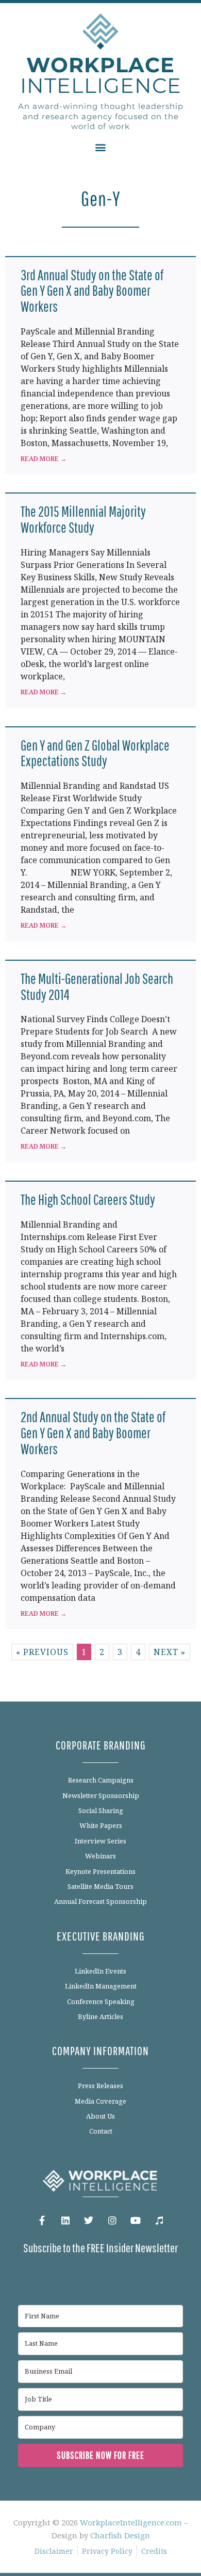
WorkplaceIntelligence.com (131, 2522)
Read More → (44, 459)
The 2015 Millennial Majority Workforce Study (83, 519)
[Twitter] (89, 2221)
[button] (101, 147)
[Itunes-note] (159, 2221)
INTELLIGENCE (101, 75)
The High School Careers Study (88, 1199)
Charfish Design (120, 2535)
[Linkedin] (65, 2221)
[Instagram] (112, 2221)
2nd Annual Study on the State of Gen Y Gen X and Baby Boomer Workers (93, 1433)
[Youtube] (136, 2221)
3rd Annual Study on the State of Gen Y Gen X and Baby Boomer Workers (92, 291)
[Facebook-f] (42, 2221)
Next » (170, 1652)
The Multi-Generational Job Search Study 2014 (97, 987)
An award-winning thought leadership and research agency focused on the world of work (101, 116)
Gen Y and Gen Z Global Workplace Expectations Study (95, 753)
